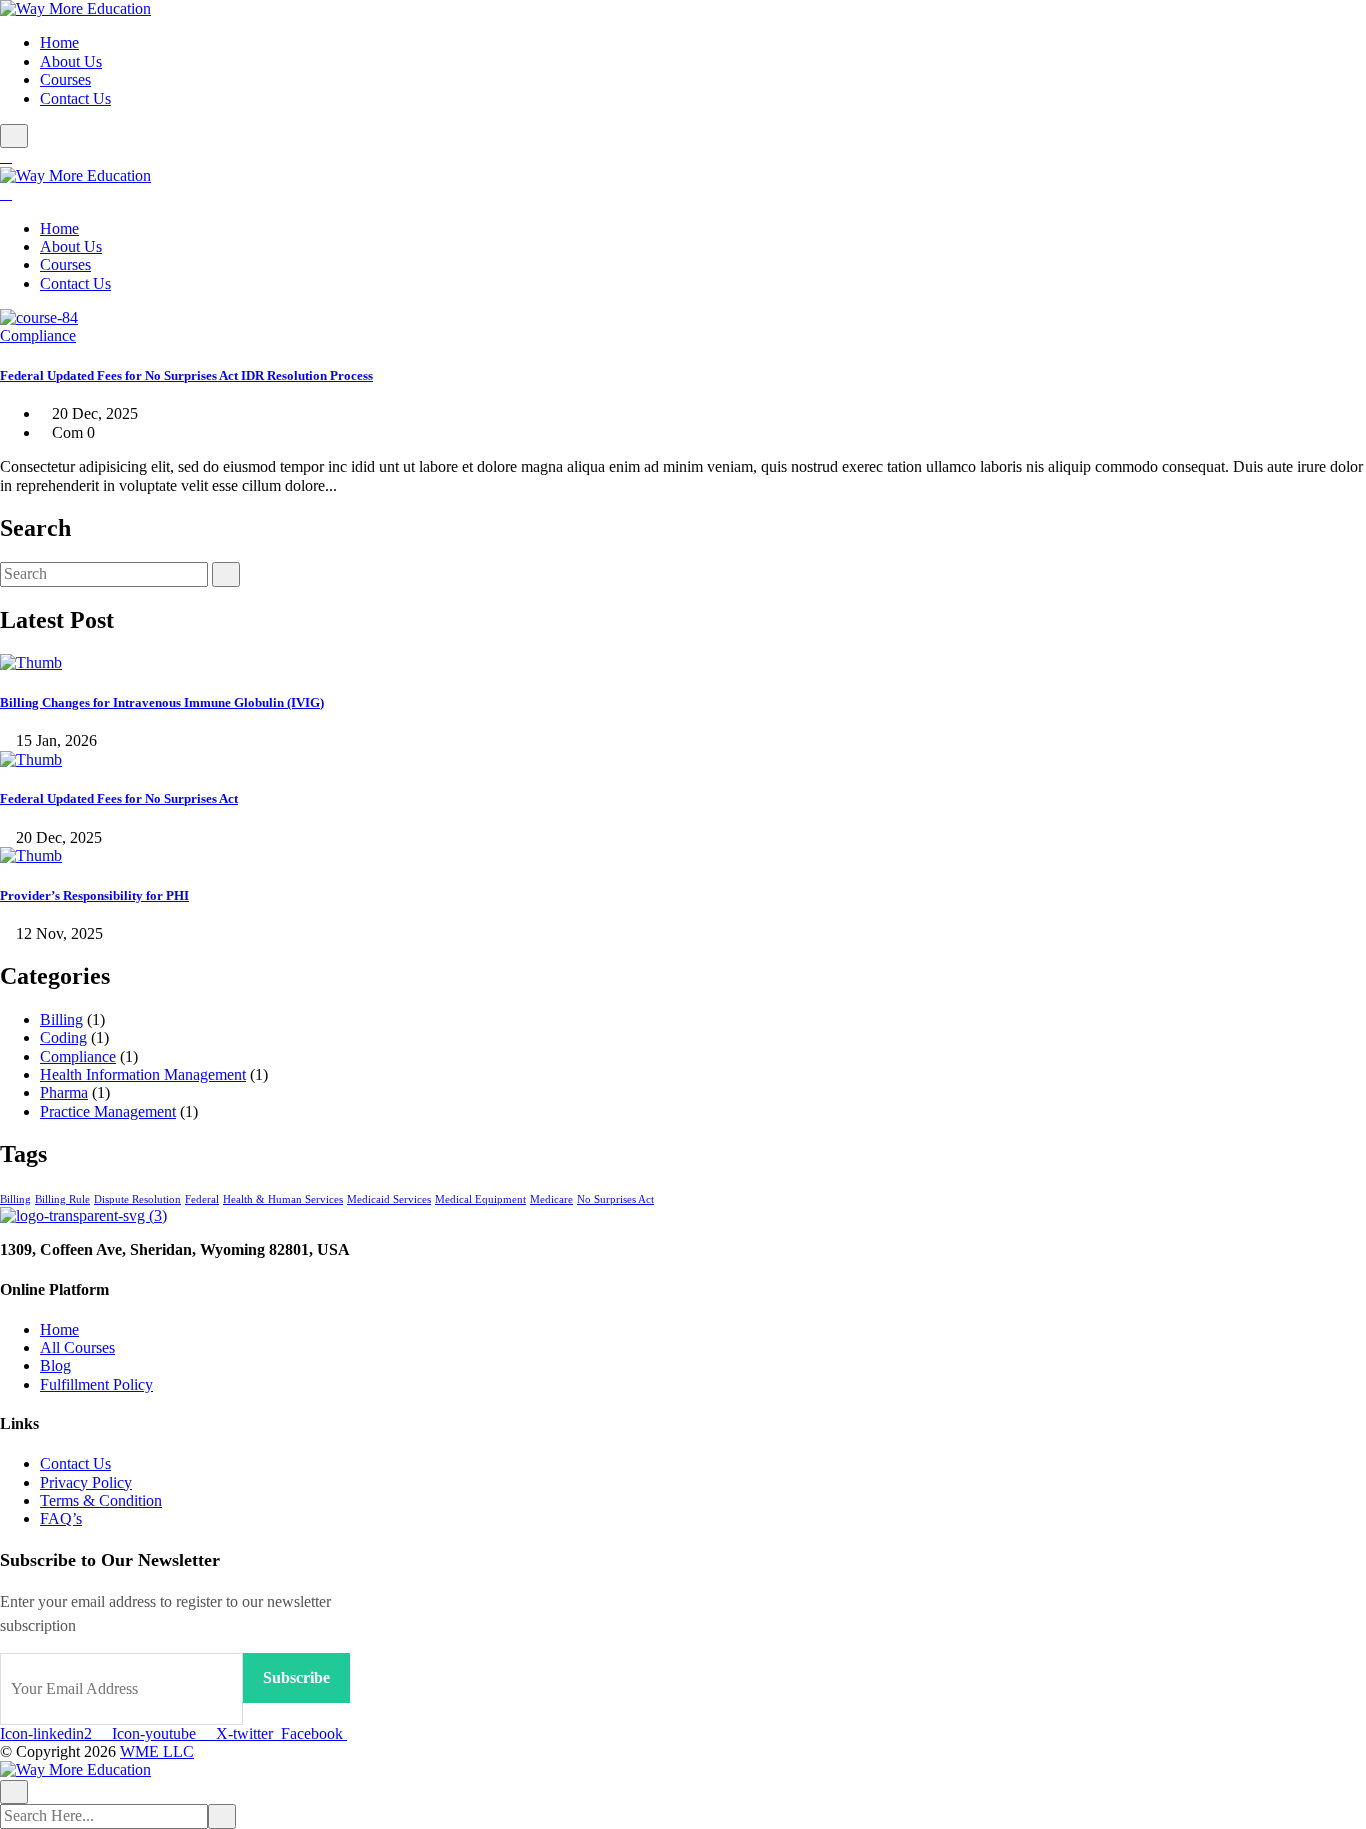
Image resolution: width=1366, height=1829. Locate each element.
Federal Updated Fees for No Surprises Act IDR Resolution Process (186, 375)
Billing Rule (62, 1199)
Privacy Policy (86, 1482)
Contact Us (75, 98)
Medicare (551, 1199)
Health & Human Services (283, 1199)
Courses (65, 79)
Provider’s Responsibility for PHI (94, 895)
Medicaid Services (389, 1199)
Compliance (38, 335)
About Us (71, 61)
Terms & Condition (101, 1500)
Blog (55, 1365)
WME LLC (157, 1751)
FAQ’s (61, 1518)
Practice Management (108, 1111)
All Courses (77, 1347)
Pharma (64, 1092)
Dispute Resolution (137, 1199)
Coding (63, 1037)
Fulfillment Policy (96, 1384)
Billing (61, 1019)
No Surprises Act (615, 1199)
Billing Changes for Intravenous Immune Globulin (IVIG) (162, 702)
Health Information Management (143, 1074)
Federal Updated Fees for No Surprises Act (119, 798)
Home (59, 42)
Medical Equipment (480, 1199)
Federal (202, 1199)
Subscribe (296, 1677)
